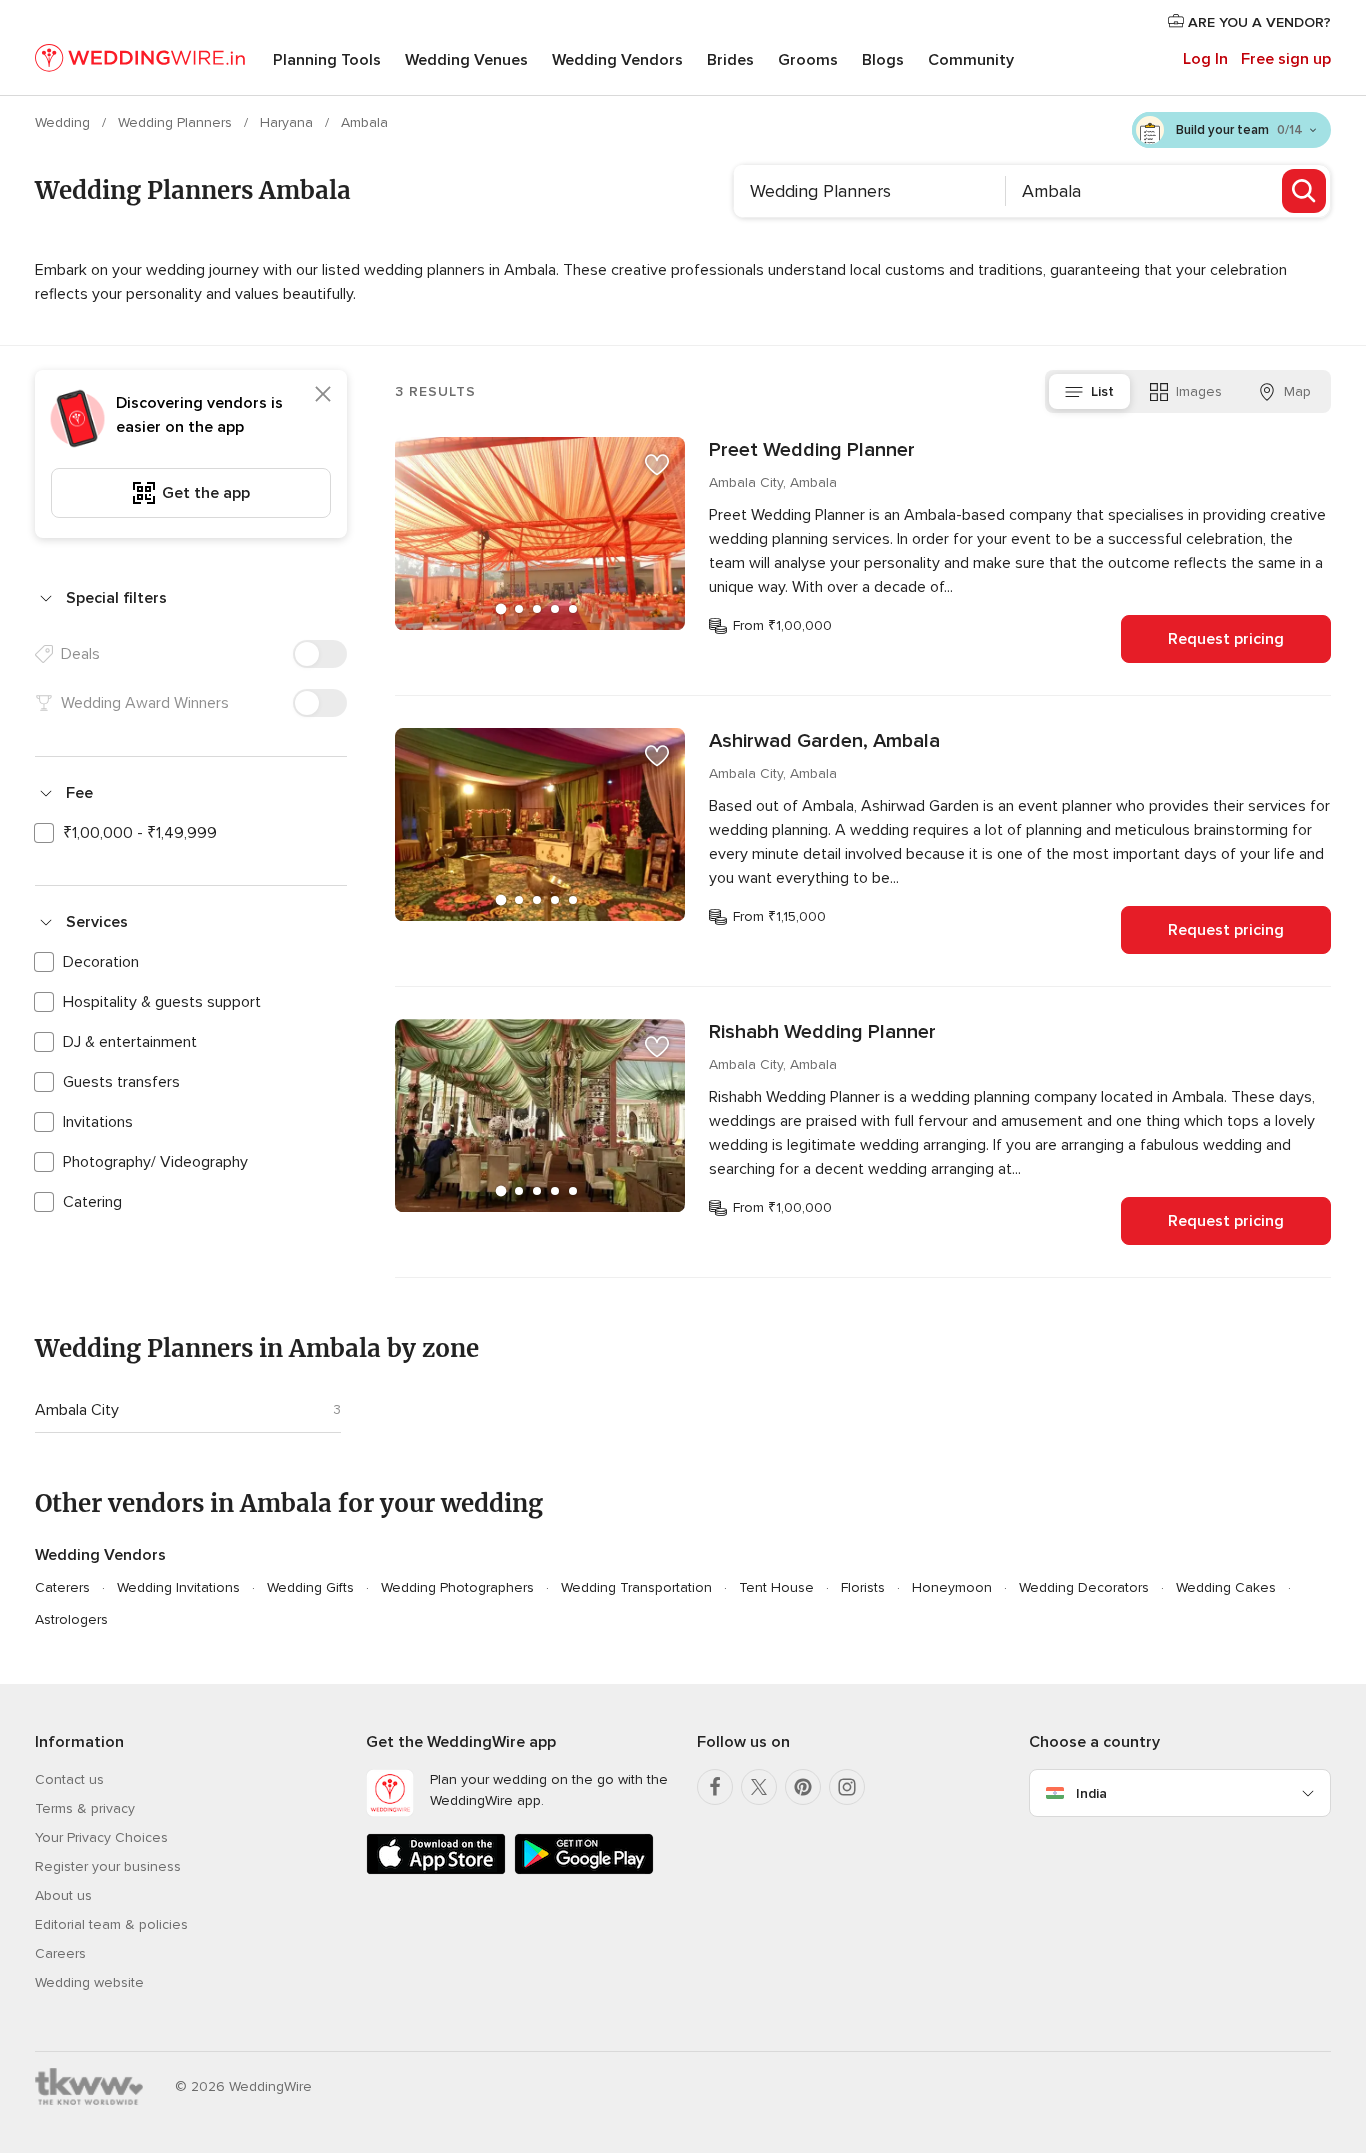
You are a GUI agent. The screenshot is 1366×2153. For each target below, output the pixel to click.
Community (971, 60)
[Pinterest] (803, 1787)
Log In (1205, 59)
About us (63, 1895)
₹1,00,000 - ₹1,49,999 (140, 833)
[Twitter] (759, 1787)
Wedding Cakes (1226, 1587)
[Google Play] (584, 1870)
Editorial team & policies (111, 1924)
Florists (863, 1587)
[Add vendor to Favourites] (657, 465)
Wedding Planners (177, 122)
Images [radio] (1199, 391)
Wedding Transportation (636, 1587)
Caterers (62, 1587)
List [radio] (1102, 391)
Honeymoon (952, 1587)
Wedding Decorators (1084, 1587)
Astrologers (71, 1619)
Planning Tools (327, 60)
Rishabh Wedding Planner (822, 1032)
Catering (92, 1202)
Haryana (288, 122)
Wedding (64, 122)
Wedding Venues (466, 60)
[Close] (323, 394)
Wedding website (89, 1982)
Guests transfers (121, 1082)
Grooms (808, 60)
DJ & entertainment (130, 1042)
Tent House (776, 1587)
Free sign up (1286, 59)
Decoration (101, 962)
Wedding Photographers (457, 1587)
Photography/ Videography (155, 1162)
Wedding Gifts (310, 1587)
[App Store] (436, 1870)
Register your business (108, 1866)
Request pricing (1226, 639)
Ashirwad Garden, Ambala (824, 741)
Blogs (883, 60)
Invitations (98, 1122)
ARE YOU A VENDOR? (1257, 22)
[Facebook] (715, 1787)
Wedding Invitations (178, 1587)
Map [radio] (1297, 391)
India (1091, 1793)
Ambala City (77, 1410)
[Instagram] (847, 1787)
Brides (730, 60)
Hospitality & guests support (162, 1002)
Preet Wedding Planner (812, 450)
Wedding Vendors (617, 60)
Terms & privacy (85, 1808)
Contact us (69, 1779)
